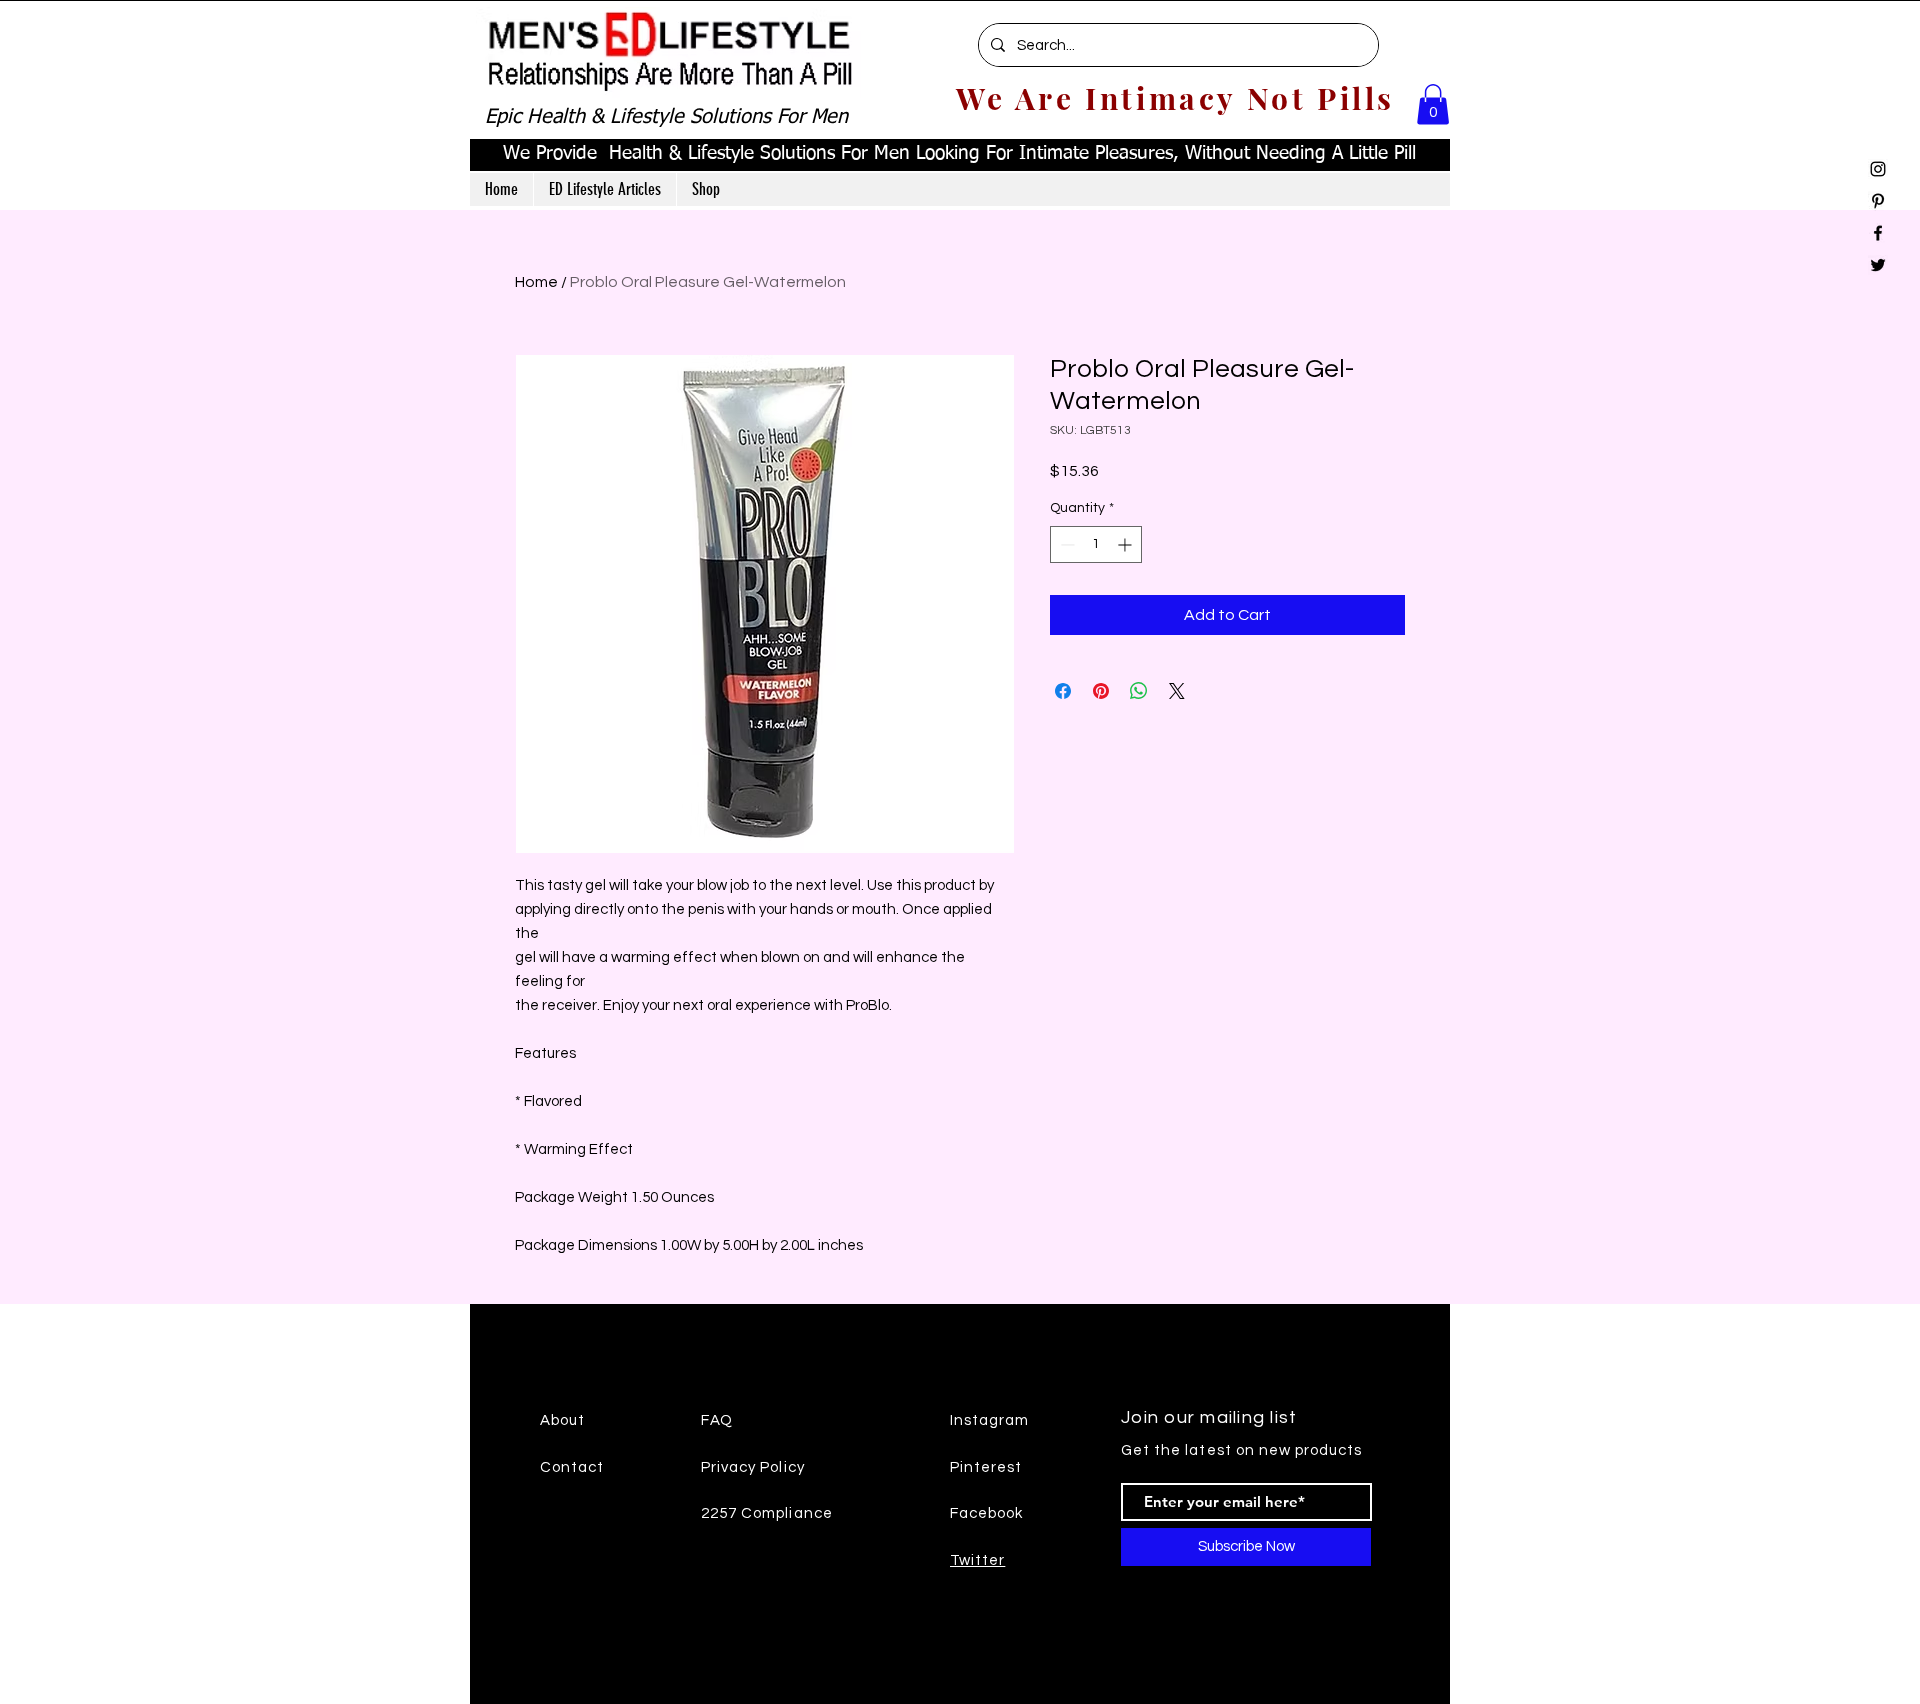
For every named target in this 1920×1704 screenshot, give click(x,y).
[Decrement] (1065, 544)
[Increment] (1126, 544)
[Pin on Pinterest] (1101, 691)
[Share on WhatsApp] (1139, 691)
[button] (1433, 104)
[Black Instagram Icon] (1878, 169)
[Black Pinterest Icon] (1878, 201)
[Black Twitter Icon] (1878, 265)
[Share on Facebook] (1063, 691)
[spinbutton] (1096, 544)
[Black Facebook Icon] (1878, 233)
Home (536, 282)
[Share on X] (1177, 691)
